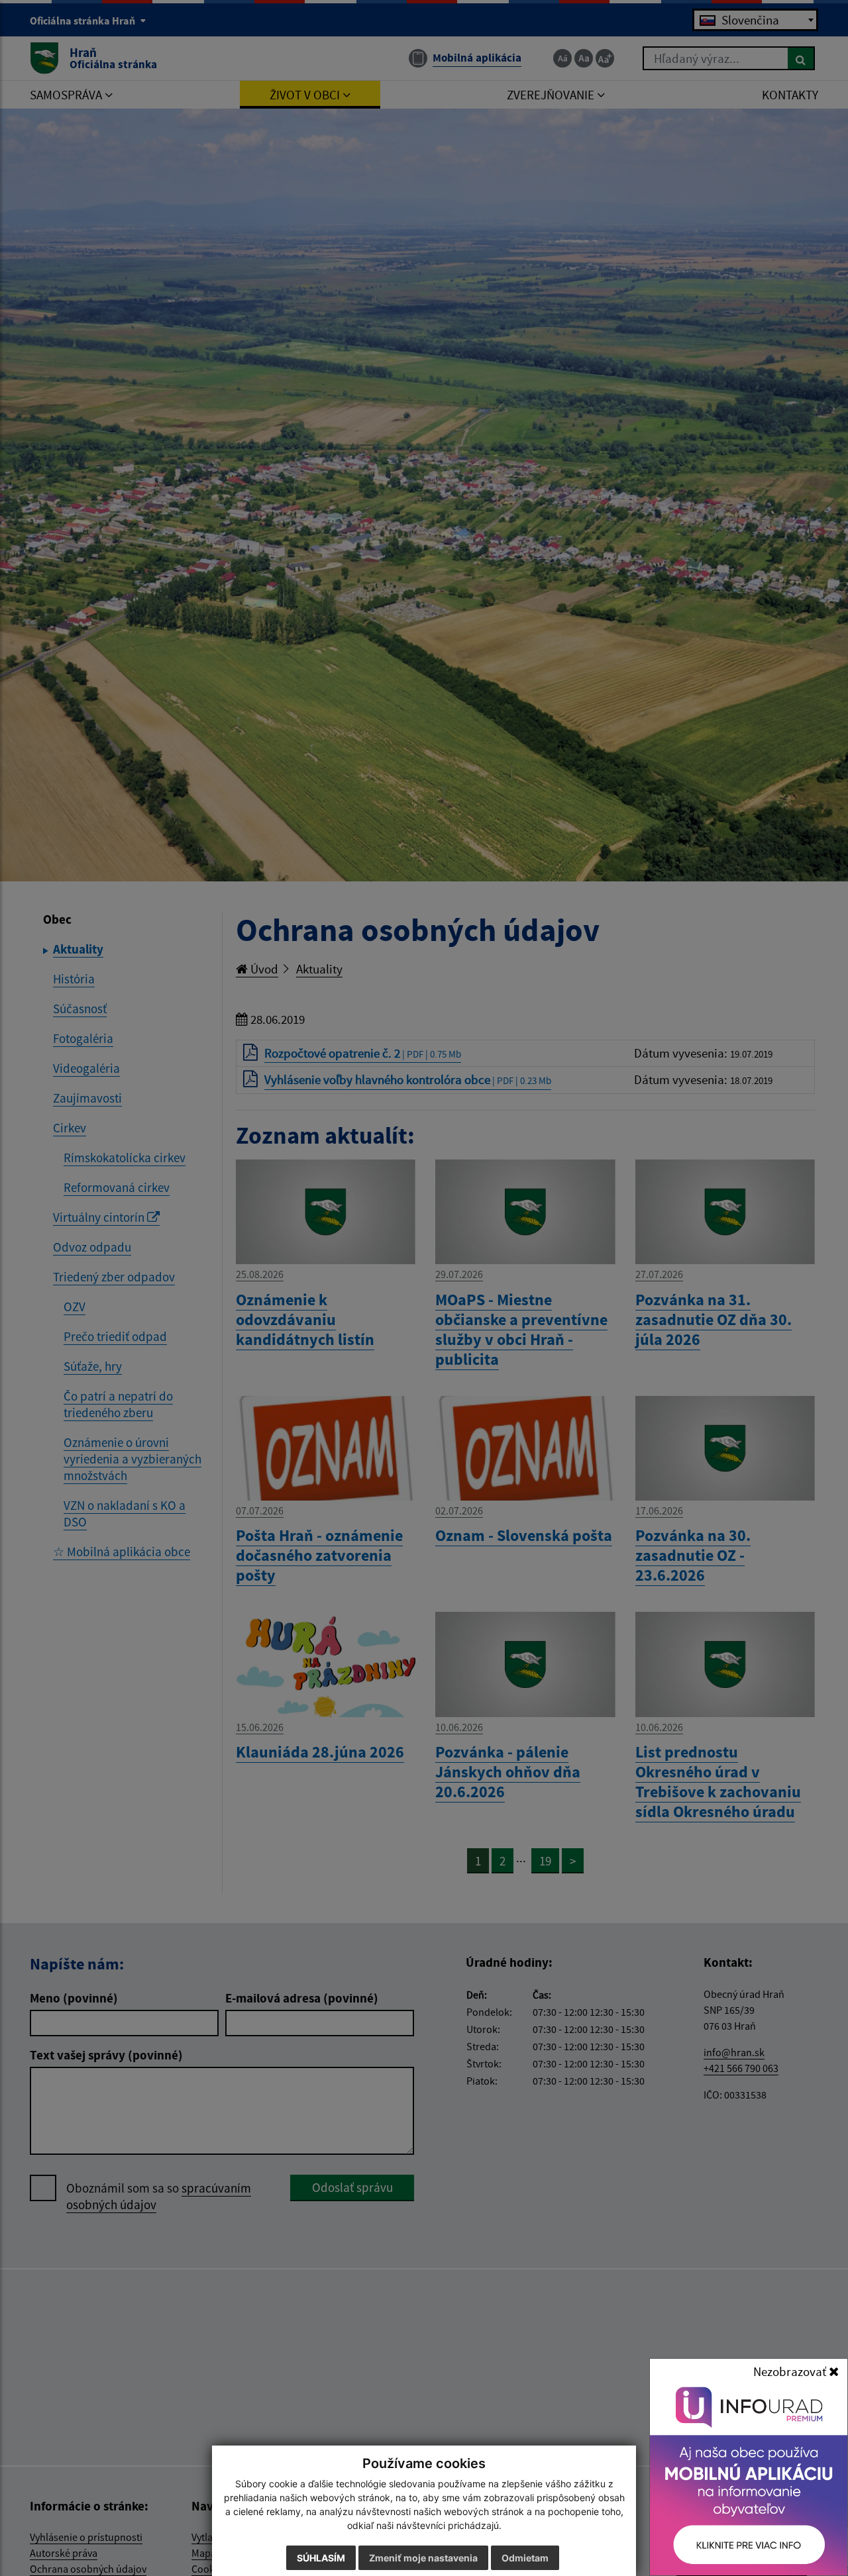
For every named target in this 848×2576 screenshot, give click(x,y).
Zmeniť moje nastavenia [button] (423, 2558)
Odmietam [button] (525, 2558)
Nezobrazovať (791, 2371)
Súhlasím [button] (321, 2558)
